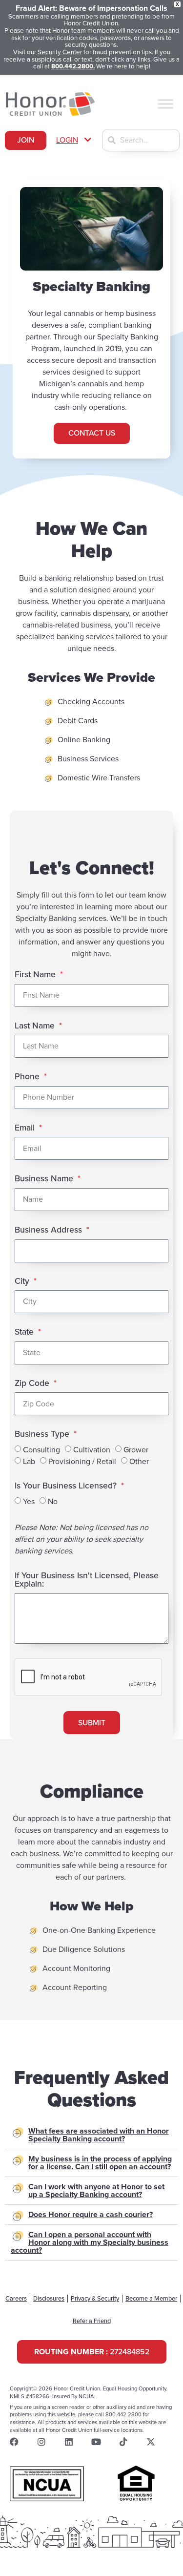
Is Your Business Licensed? (67, 1486)
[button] (74, 140)
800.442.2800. (73, 66)
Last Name (36, 1026)
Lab (29, 1462)
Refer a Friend (92, 2321)
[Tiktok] (123, 2442)
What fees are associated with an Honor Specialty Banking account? (99, 2135)
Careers (16, 2299)
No (53, 1502)
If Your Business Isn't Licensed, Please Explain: (87, 1581)
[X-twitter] (151, 2442)
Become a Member (151, 2299)
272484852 (92, 2352)
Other (139, 1462)
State (25, 1332)
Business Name (45, 1179)
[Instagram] (41, 2442)
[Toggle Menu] (165, 104)
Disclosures (49, 2299)
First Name (36, 975)
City (23, 1282)
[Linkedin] (69, 2442)
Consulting (41, 1450)
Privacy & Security (95, 2299)
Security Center (60, 52)
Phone (28, 1077)
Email (26, 1128)
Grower (136, 1450)
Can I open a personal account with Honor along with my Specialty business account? (90, 2242)
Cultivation (92, 1450)
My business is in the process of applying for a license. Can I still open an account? (100, 2163)
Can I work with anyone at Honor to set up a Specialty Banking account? (96, 2191)
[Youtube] (96, 2442)
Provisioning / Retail (82, 1462)
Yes (29, 1502)
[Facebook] (14, 2442)
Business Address (50, 1230)
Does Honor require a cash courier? (91, 2215)
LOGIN (67, 140)
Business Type (43, 1435)
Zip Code (33, 1384)
